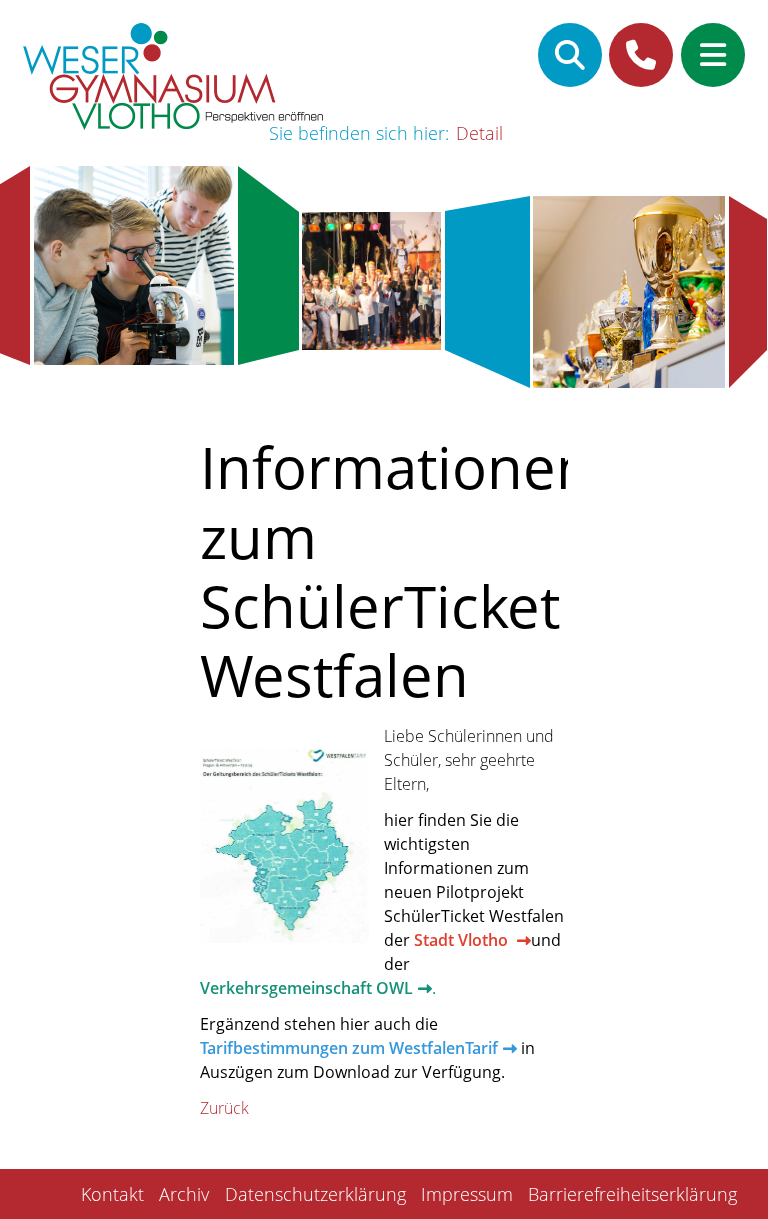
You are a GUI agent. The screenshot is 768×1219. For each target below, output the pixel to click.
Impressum (467, 1194)
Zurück (224, 1108)
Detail (479, 133)
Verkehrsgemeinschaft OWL (306, 988)
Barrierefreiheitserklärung (632, 1194)
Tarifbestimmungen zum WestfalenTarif (349, 1048)
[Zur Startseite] (173, 79)
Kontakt (112, 1194)
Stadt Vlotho (463, 940)
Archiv (184, 1194)
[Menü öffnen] (713, 55)
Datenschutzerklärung (315, 1194)
